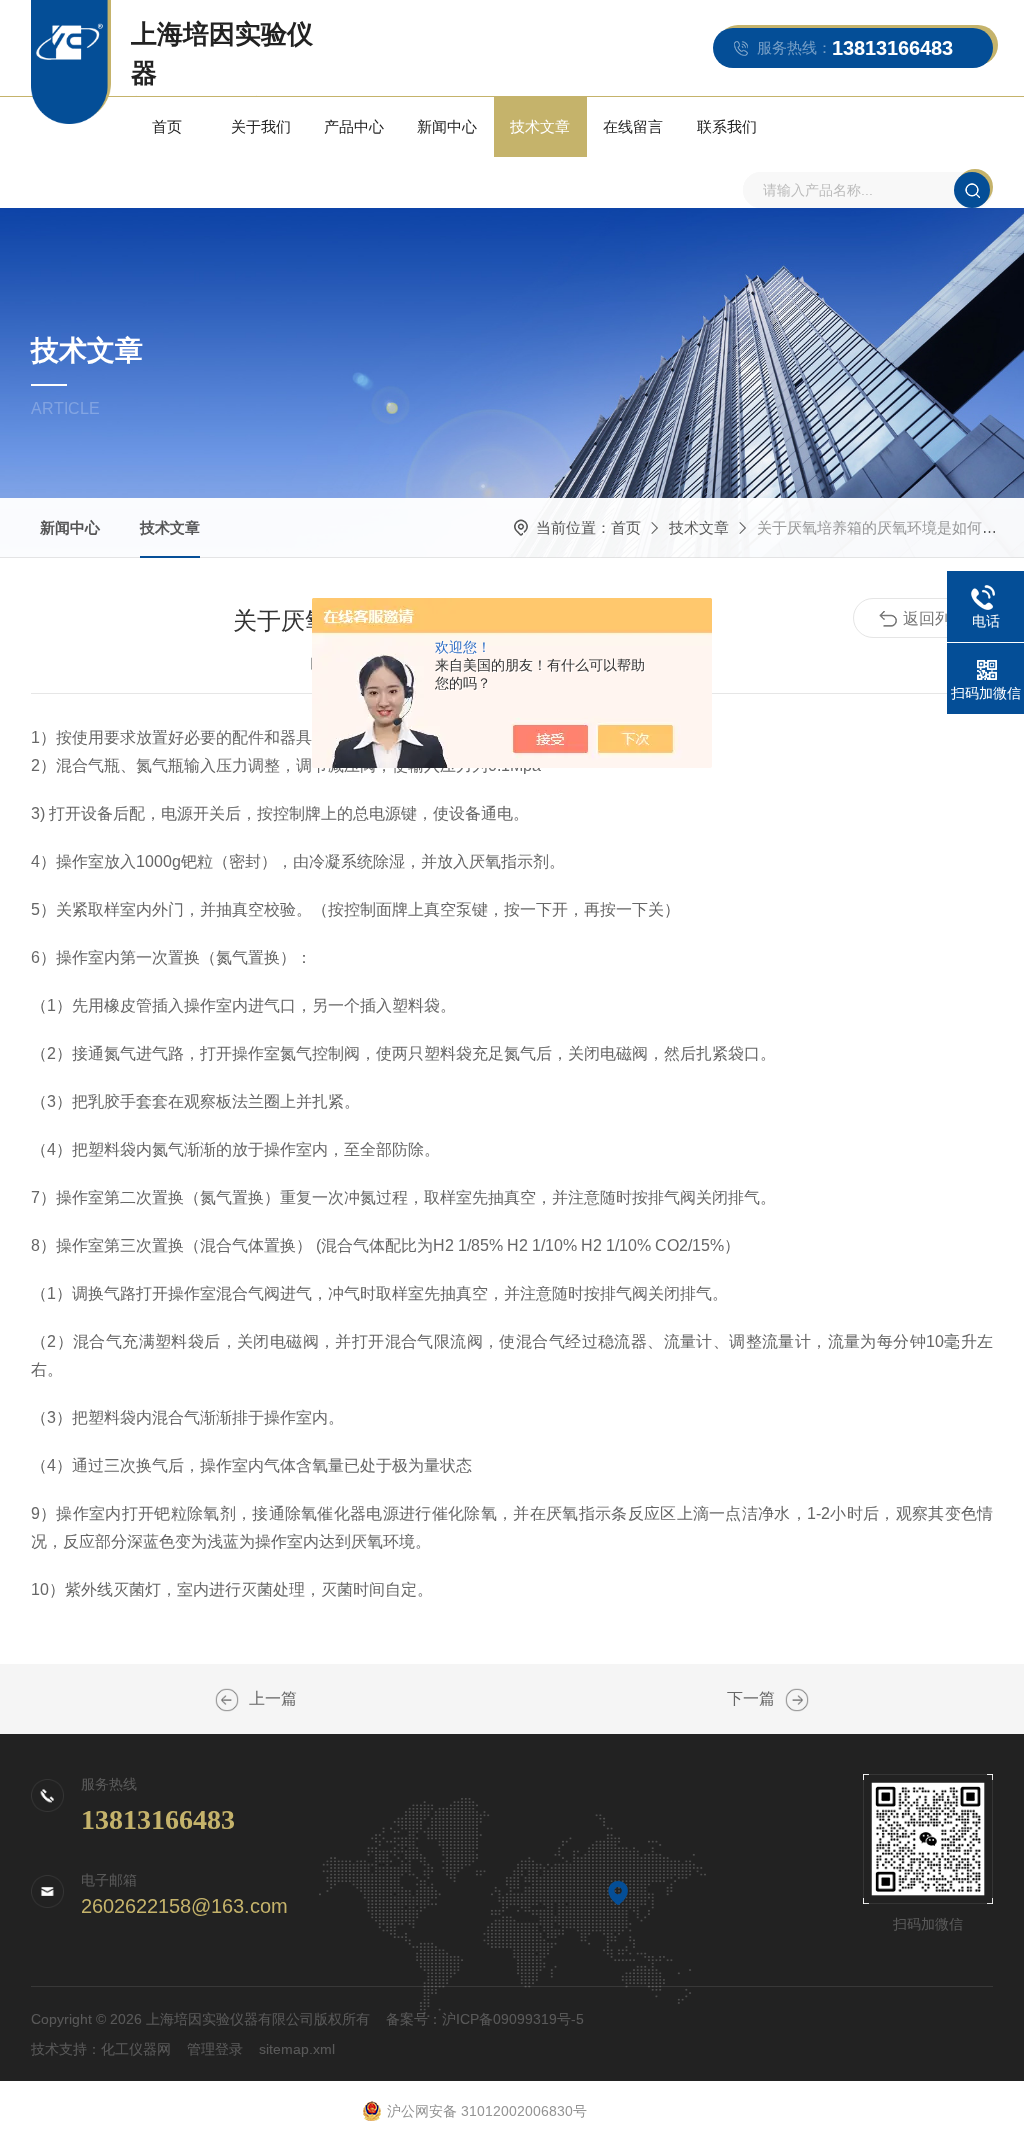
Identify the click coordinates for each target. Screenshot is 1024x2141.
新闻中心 (447, 126)
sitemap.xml (297, 2049)
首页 (167, 126)
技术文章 (540, 126)
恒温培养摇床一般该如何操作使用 (797, 1700)
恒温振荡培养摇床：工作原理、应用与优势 (227, 1700)
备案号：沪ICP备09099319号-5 (485, 2019)
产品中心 (354, 126)
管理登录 (215, 2049)
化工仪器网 (136, 2049)
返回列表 (935, 618)
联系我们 (727, 126)
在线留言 (633, 126)
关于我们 (261, 126)
